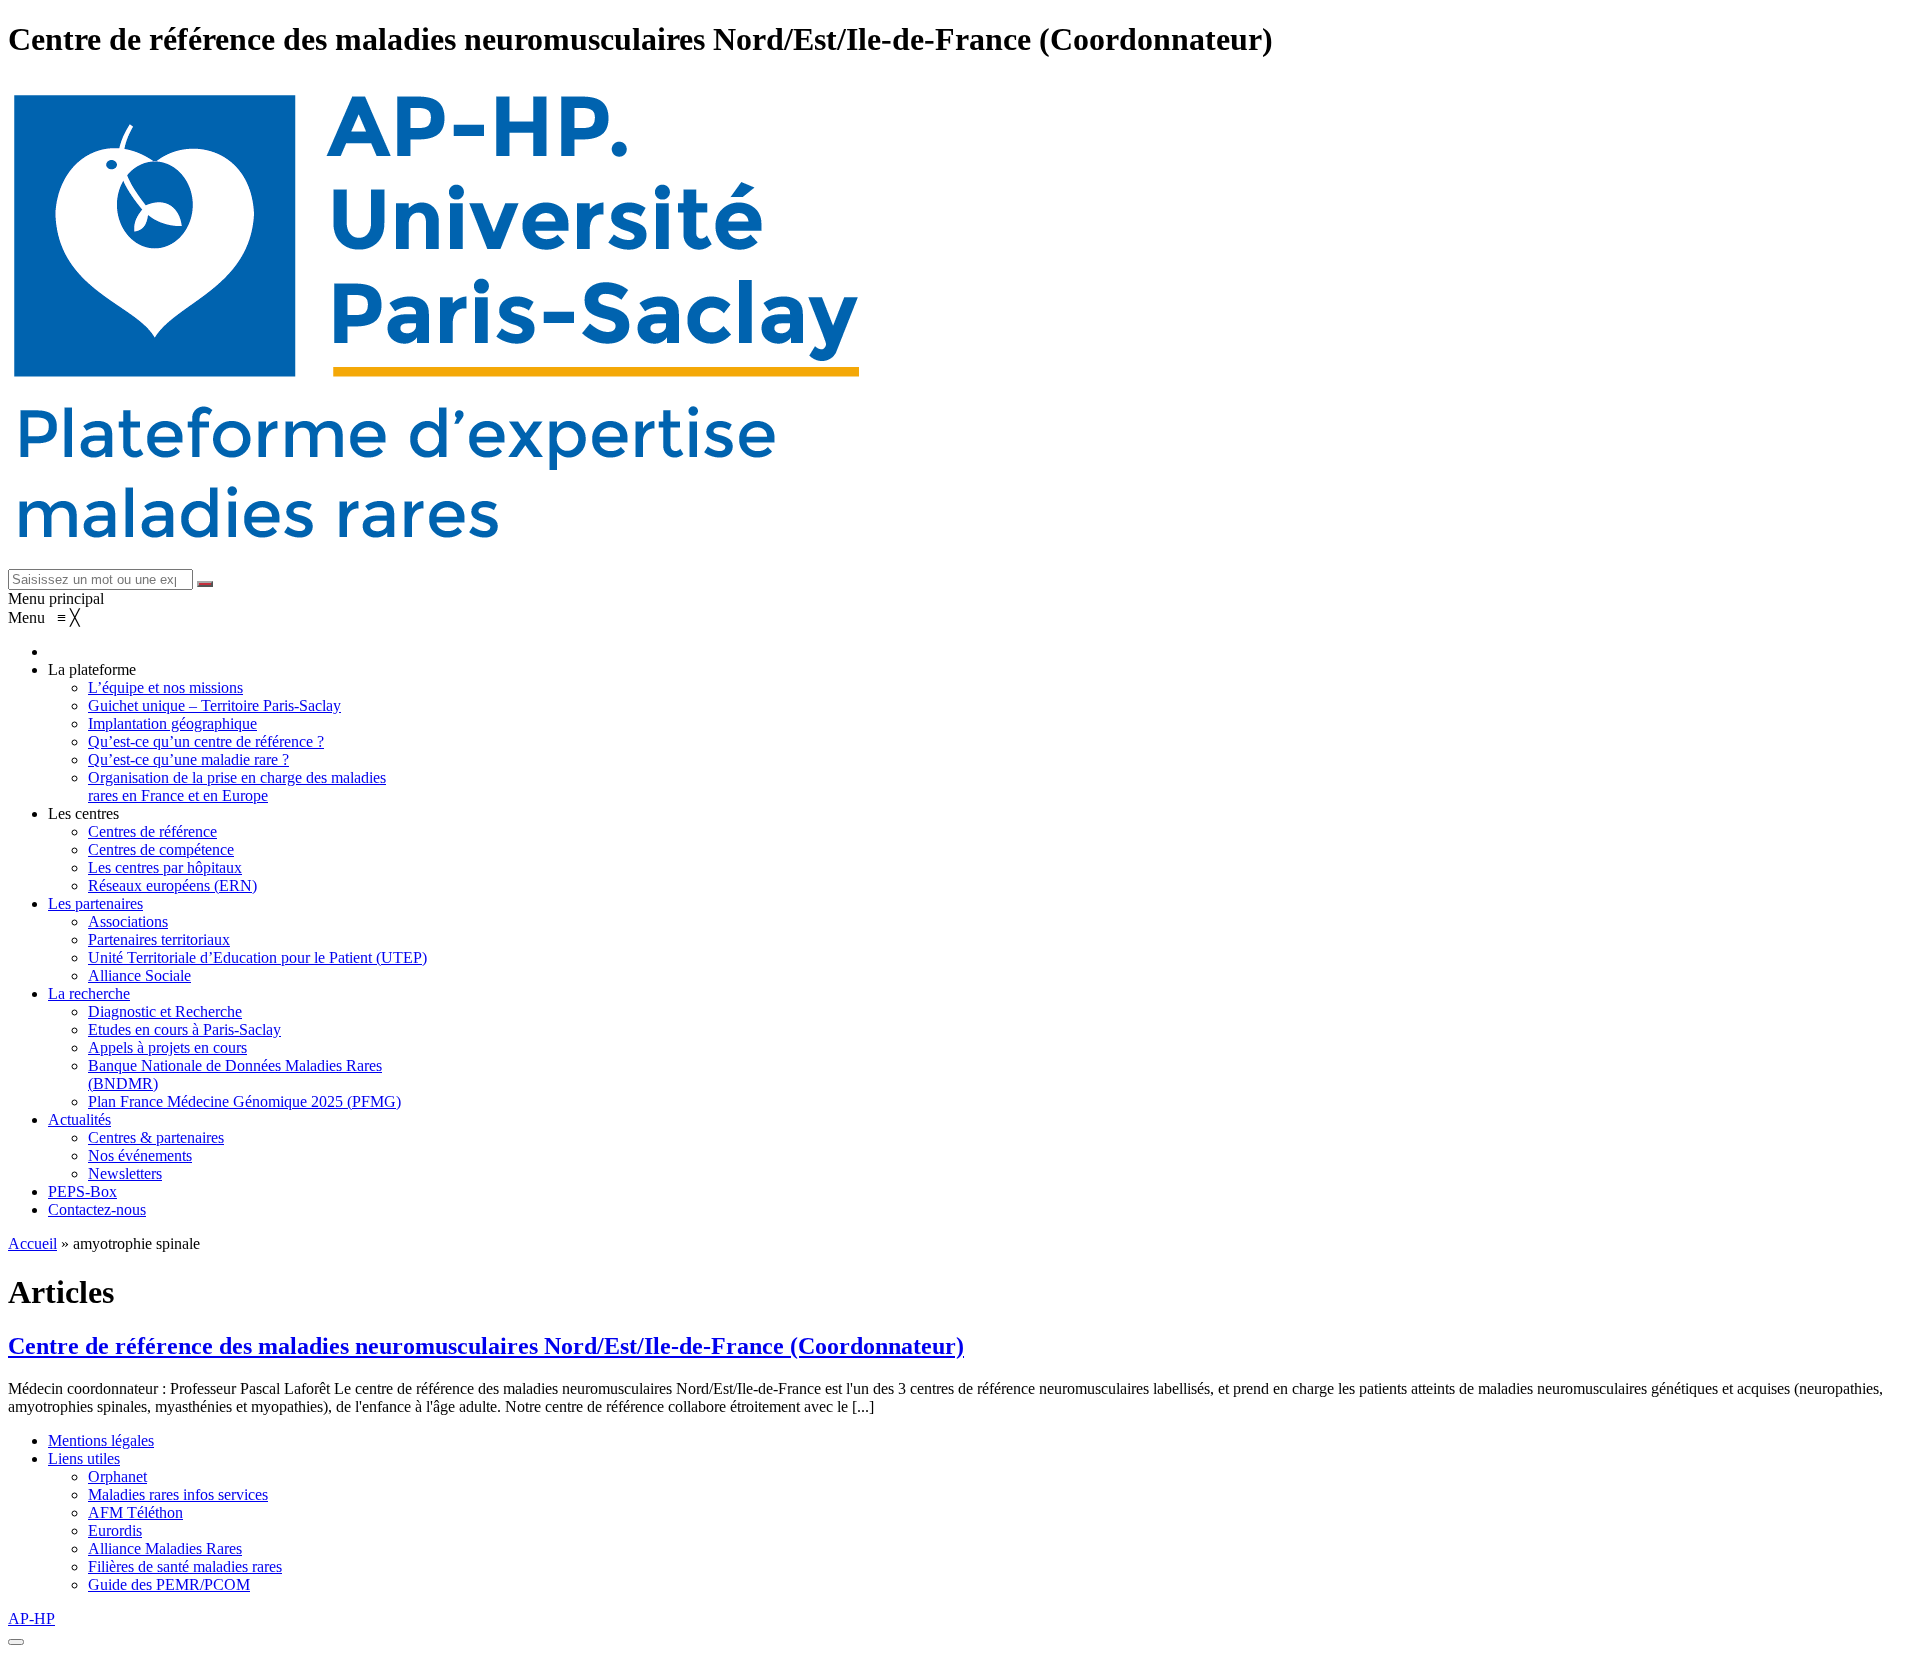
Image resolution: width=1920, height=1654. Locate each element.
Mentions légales (101, 1440)
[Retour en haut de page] (16, 1642)
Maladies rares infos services (178, 1494)
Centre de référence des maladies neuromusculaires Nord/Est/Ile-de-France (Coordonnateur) (486, 1346)
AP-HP (31, 1618)
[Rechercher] (205, 584)
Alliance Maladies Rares (165, 1548)
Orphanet (117, 1476)
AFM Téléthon (135, 1512)
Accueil (32, 1243)
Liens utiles (84, 1458)
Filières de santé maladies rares (185, 1566)
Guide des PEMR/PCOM (169, 1584)
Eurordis (115, 1530)
